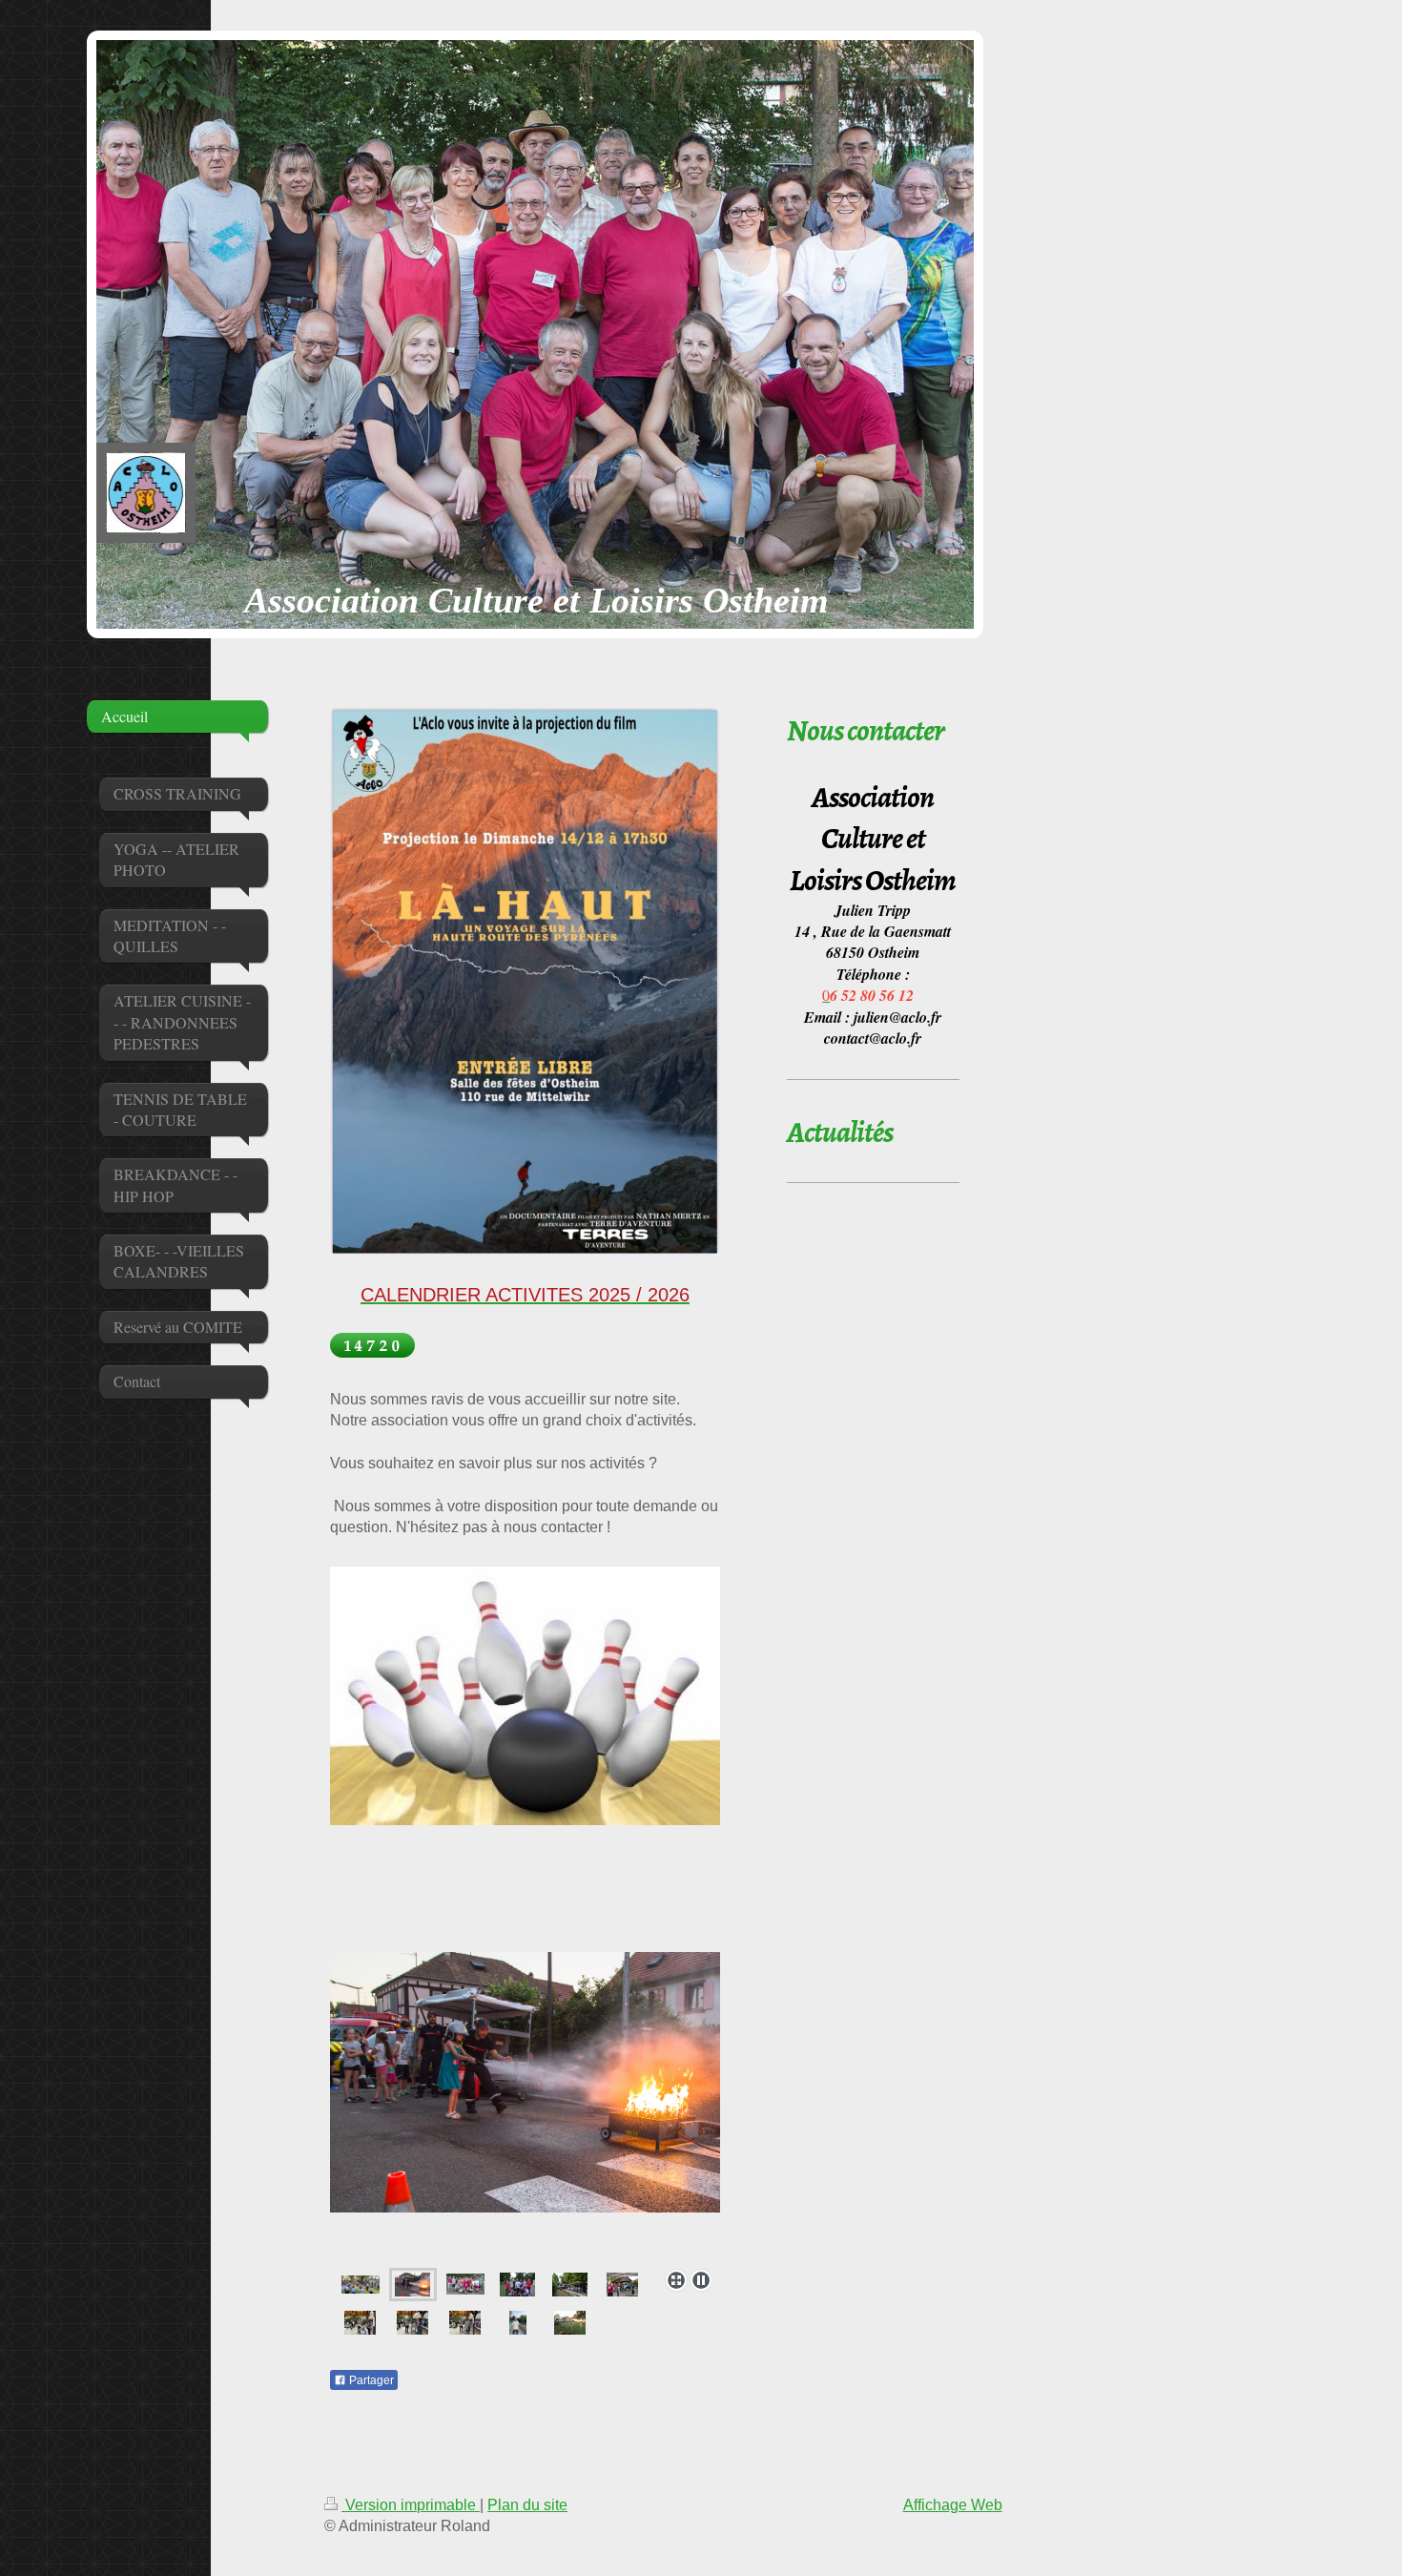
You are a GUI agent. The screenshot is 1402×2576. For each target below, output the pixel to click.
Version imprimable (411, 2505)
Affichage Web (953, 2505)
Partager (370, 2380)
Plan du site (527, 2505)
